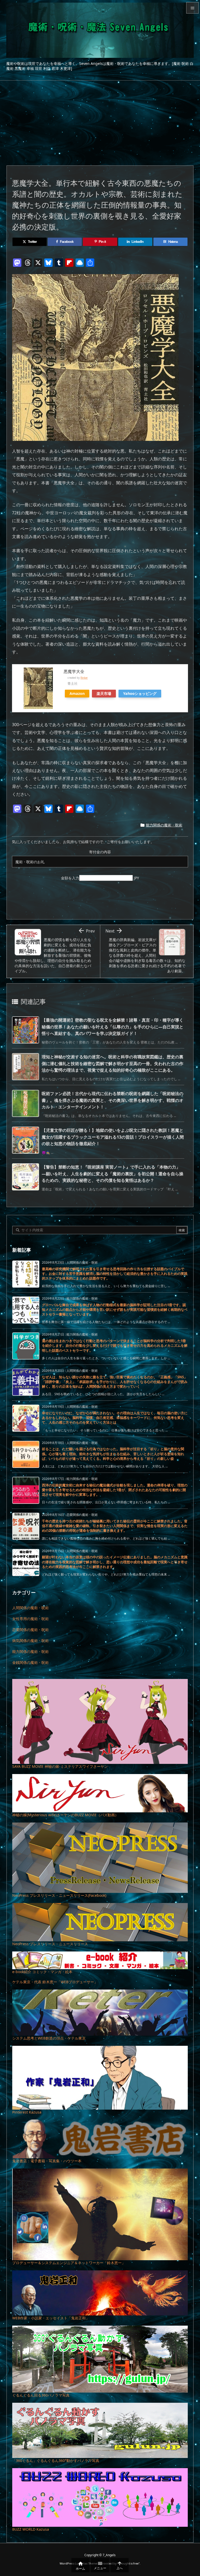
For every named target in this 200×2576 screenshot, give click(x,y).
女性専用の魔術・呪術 (30, 1619)
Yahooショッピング (140, 693)
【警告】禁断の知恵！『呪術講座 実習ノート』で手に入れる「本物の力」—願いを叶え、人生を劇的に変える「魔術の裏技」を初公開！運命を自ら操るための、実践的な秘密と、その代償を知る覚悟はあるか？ (113, 1174)
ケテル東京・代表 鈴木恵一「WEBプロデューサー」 (55, 1982)
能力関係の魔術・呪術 (164, 825)
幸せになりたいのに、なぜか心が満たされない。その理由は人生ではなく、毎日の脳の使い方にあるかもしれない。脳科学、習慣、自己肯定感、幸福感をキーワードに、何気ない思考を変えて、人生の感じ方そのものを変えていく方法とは (115, 1418)
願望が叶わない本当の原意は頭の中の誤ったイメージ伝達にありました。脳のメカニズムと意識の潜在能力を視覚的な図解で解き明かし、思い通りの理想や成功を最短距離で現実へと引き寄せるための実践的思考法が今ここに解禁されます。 (115, 1562)
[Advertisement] (100, 120)
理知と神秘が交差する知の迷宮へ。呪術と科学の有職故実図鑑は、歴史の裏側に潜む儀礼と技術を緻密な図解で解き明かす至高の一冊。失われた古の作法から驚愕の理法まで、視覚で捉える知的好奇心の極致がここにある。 (113, 1063)
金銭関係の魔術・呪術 (30, 1662)
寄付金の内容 (100, 852)
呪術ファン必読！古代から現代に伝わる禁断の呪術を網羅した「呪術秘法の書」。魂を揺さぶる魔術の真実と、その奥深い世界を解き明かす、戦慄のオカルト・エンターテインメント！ (113, 1100)
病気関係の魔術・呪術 (30, 1641)
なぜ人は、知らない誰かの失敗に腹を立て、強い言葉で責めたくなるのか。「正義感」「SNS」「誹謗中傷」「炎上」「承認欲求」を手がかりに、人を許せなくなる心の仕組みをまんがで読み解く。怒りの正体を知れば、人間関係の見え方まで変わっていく (115, 1382)
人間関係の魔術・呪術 (30, 1608)
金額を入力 (70, 878)
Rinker (84, 678)
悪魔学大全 (74, 671)
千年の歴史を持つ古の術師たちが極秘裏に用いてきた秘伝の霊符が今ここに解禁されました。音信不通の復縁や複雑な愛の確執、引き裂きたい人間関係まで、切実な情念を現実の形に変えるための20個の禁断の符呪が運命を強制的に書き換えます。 (115, 1526)
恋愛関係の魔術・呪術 (30, 1630)
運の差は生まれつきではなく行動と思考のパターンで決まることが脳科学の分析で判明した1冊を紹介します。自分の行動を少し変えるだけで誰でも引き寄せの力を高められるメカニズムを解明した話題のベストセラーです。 (115, 1345)
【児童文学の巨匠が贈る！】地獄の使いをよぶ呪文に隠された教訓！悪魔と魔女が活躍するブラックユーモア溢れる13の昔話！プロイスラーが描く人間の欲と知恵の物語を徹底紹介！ (113, 1137)
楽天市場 (104, 693)
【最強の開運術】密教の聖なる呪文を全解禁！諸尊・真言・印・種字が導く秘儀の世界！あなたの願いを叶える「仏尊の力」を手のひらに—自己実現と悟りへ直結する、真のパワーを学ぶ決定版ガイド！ (113, 1027)
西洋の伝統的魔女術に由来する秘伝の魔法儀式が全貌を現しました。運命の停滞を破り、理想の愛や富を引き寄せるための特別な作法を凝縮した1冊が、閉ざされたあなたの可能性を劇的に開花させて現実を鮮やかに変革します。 (115, 1490)
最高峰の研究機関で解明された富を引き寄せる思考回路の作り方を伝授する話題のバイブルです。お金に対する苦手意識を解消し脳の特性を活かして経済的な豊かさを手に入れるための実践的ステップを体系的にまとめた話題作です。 (115, 1274)
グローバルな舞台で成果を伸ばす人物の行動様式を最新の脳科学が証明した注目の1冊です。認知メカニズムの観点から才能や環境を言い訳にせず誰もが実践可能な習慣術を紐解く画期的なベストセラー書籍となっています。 (115, 1309)
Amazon (77, 693)
